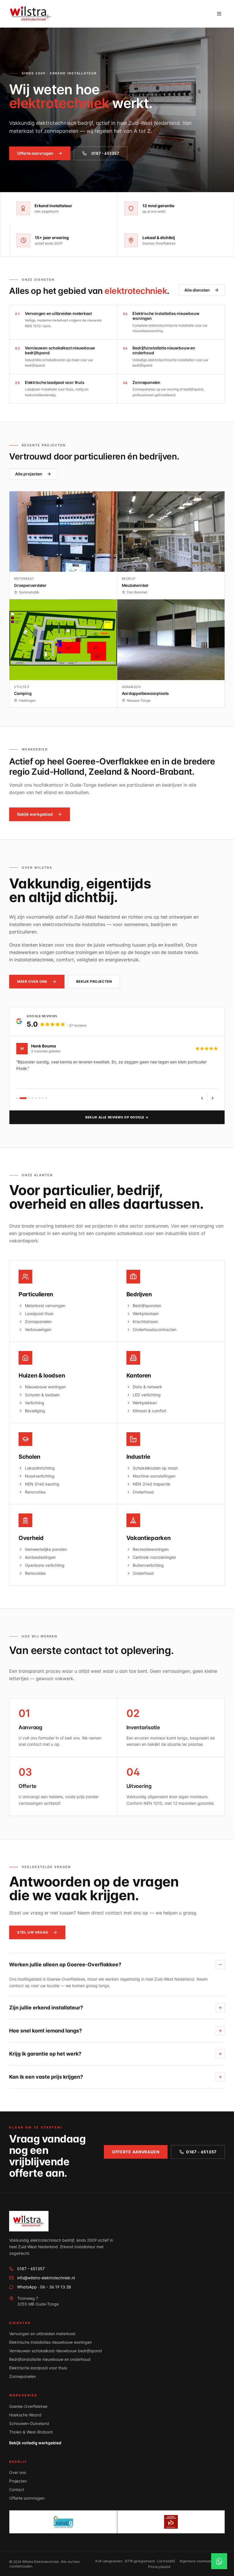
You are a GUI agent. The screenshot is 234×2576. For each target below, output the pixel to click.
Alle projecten (29, 474)
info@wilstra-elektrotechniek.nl (46, 2278)
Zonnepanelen (23, 2376)
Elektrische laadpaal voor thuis (38, 2368)
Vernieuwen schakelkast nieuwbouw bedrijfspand (56, 2351)
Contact (17, 2489)
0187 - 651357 (105, 153)
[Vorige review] (202, 1098)
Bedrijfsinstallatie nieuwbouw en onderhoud (50, 2359)
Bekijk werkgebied (35, 814)
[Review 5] (36, 1098)
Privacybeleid (159, 2567)
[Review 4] (33, 1098)
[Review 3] (29, 1098)
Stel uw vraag (33, 1932)
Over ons (18, 2472)
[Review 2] (23, 1098)
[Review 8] (46, 1098)
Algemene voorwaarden (198, 2561)
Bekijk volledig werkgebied (35, 2443)
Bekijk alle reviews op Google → (117, 1117)
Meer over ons (32, 981)
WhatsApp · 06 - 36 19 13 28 (44, 2287)
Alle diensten (197, 290)
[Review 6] (39, 1098)
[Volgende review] (213, 1098)
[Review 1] (17, 1098)
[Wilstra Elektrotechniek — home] (31, 14)
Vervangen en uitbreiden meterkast (42, 2334)
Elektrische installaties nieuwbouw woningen (51, 2342)
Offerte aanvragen (35, 153)
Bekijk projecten (94, 981)
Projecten (18, 2481)
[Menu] (219, 14)
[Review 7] (43, 1098)
